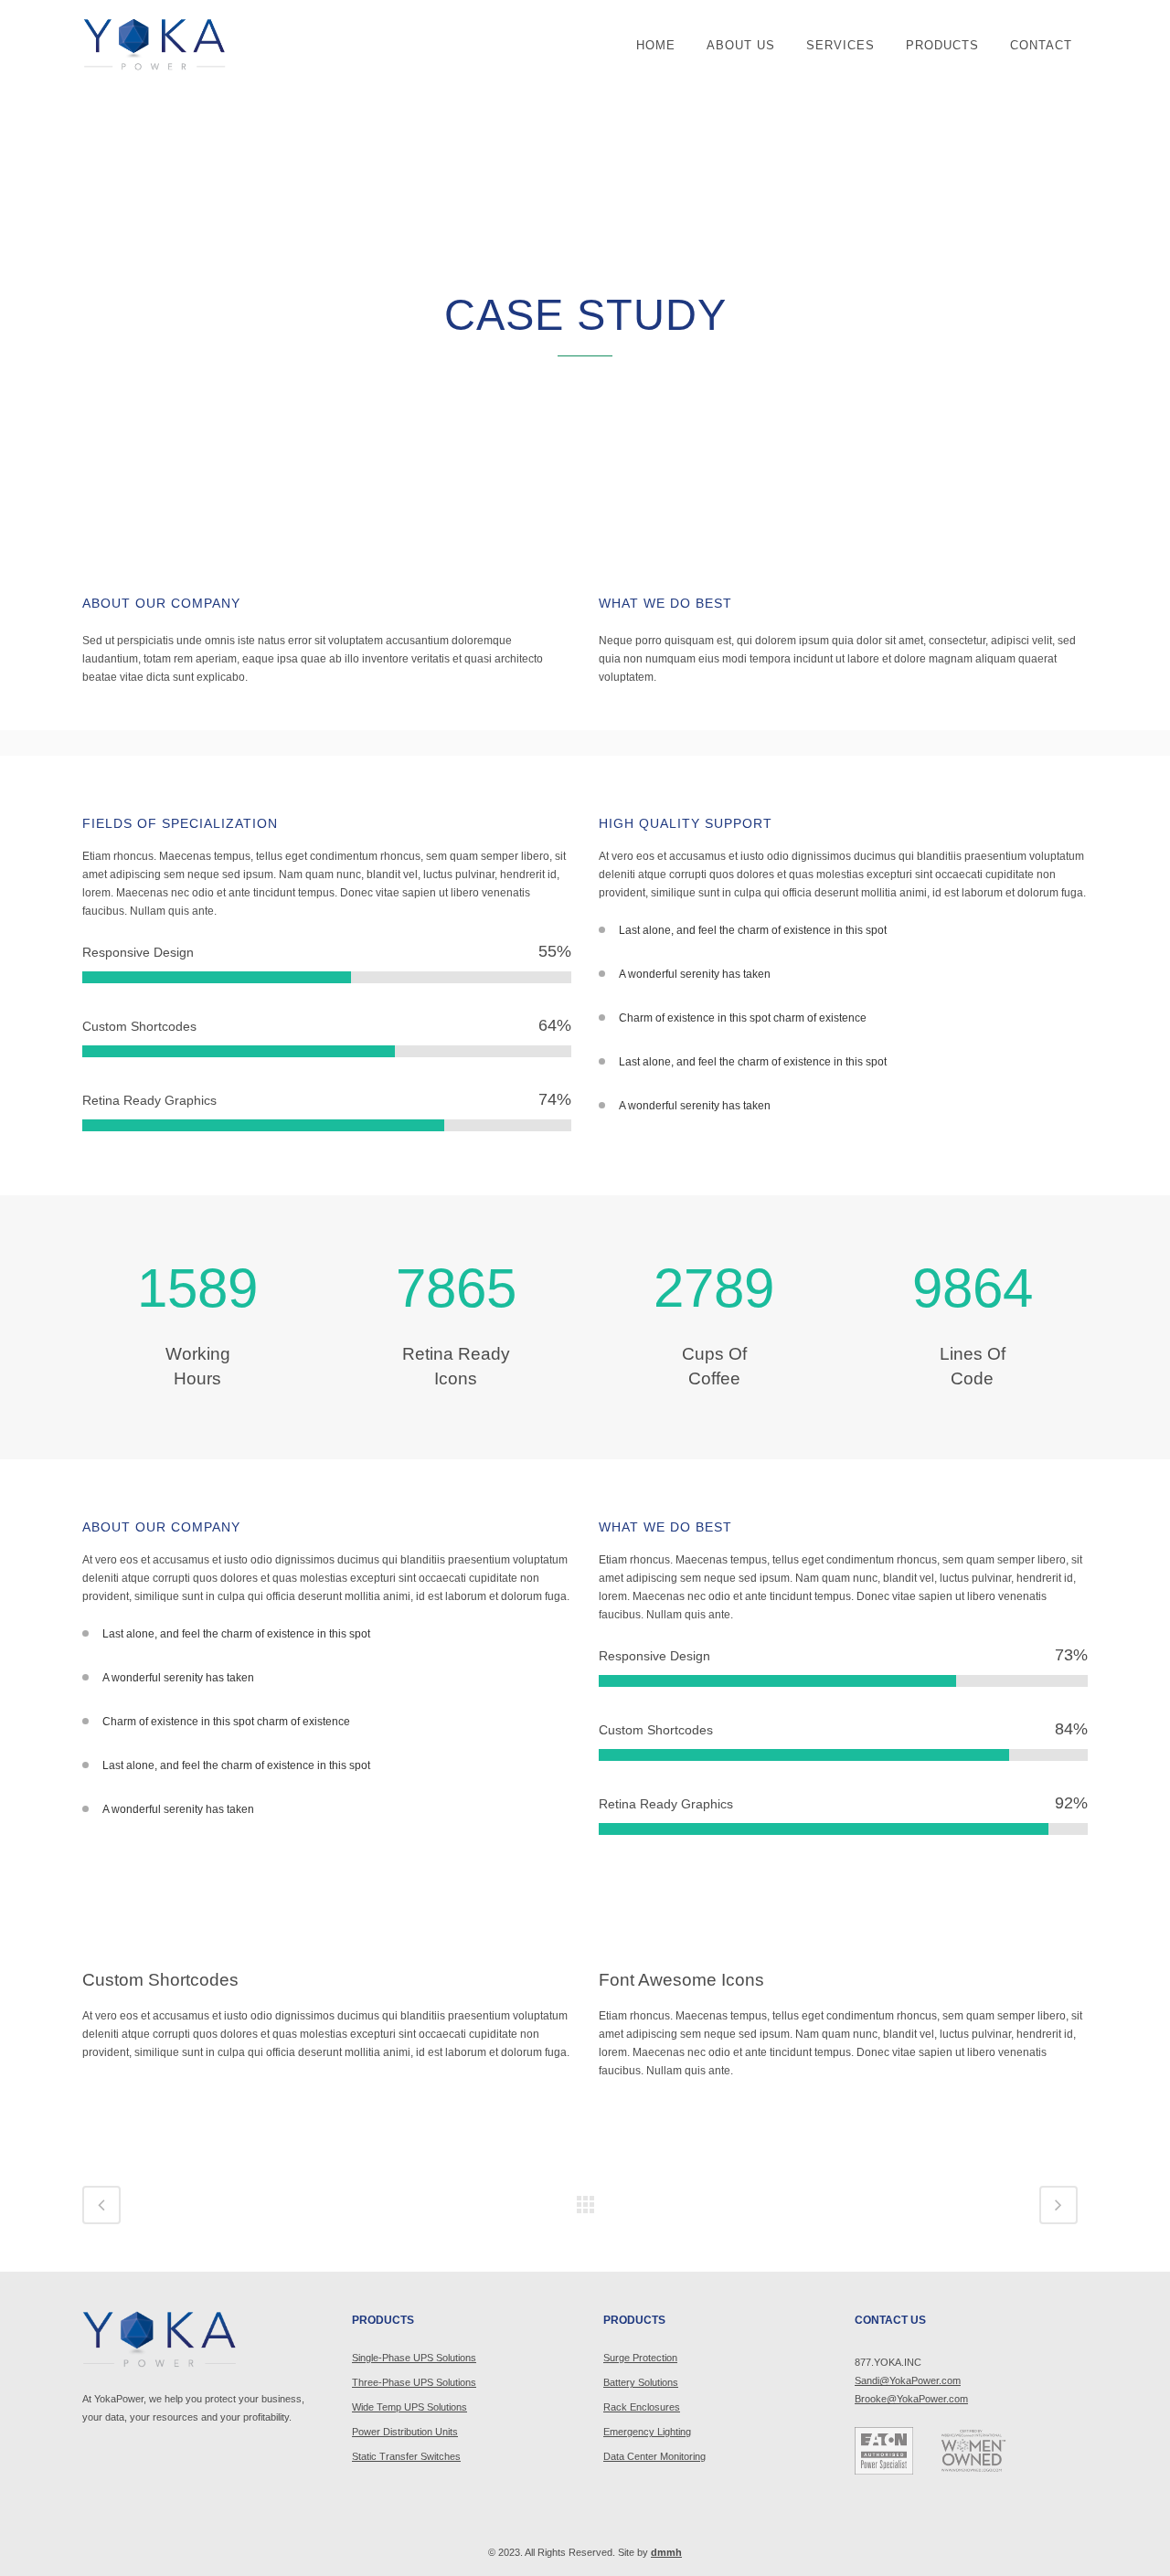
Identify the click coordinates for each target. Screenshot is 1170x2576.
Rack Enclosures (642, 2407)
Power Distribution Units (405, 2432)
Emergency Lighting (647, 2432)
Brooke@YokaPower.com (911, 2399)
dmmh (666, 2552)
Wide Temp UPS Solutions (409, 2407)
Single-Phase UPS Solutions (414, 2358)
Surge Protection (640, 2358)
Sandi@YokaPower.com (908, 2380)
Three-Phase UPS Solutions (414, 2382)
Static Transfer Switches (406, 2456)
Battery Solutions (641, 2382)
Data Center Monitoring (654, 2456)
